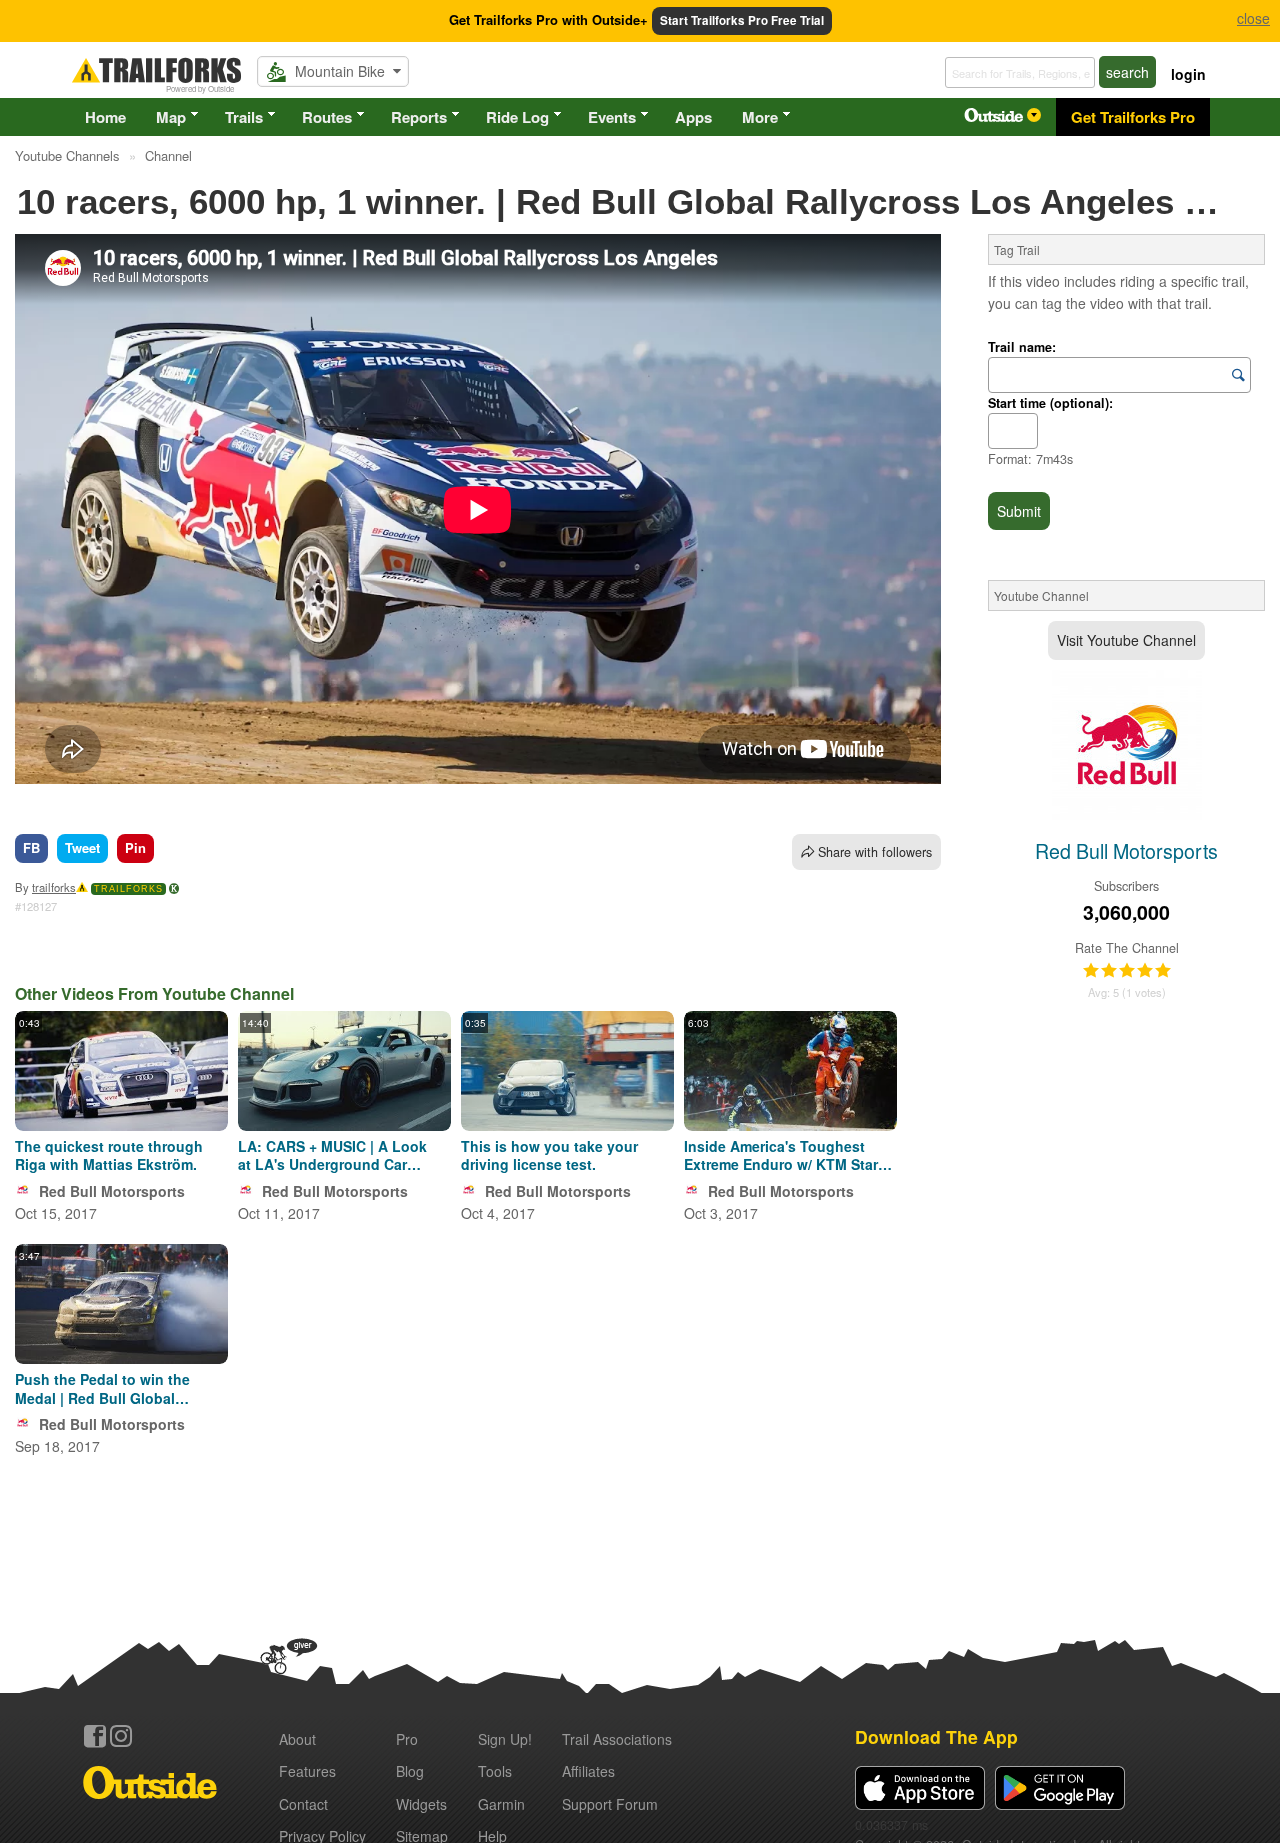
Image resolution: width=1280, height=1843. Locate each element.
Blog (410, 1771)
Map (171, 117)
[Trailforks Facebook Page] (95, 1736)
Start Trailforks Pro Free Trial (742, 20)
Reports (419, 117)
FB (31, 847)
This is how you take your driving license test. (549, 1155)
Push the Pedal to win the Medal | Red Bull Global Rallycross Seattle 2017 (102, 1388)
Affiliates (588, 1771)
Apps (693, 117)
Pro (407, 1739)
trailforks (54, 887)
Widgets (421, 1804)
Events (612, 117)
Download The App (936, 1736)
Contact (303, 1804)
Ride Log (517, 117)
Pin (135, 847)
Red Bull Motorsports (112, 1191)
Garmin (501, 1804)
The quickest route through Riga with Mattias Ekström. (109, 1155)
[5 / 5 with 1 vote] (1127, 971)
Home (105, 117)
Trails (244, 117)
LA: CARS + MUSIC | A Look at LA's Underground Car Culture (332, 1155)
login (1188, 74)
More (760, 117)
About (297, 1739)
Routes (327, 117)
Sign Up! (505, 1739)
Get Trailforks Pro (1133, 117)
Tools (495, 1771)
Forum (610, 1804)
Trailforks (128, 889)
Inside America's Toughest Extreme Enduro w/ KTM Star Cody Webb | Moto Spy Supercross (781, 1155)
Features (307, 1771)
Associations (617, 1739)
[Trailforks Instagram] (121, 1736)
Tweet (82, 847)
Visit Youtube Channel (1126, 640)
